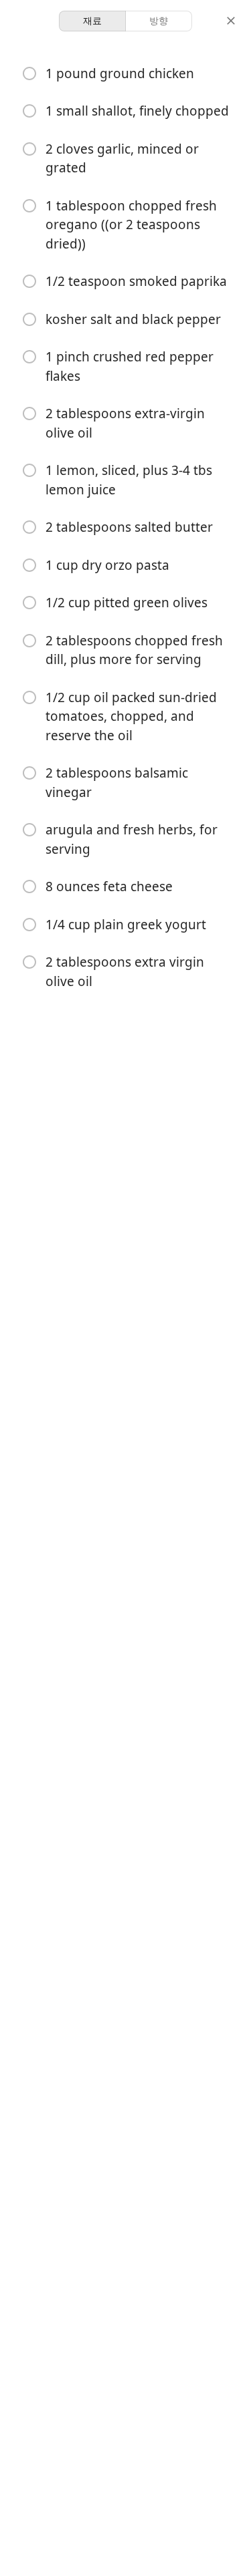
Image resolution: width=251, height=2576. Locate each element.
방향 (159, 20)
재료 (92, 20)
